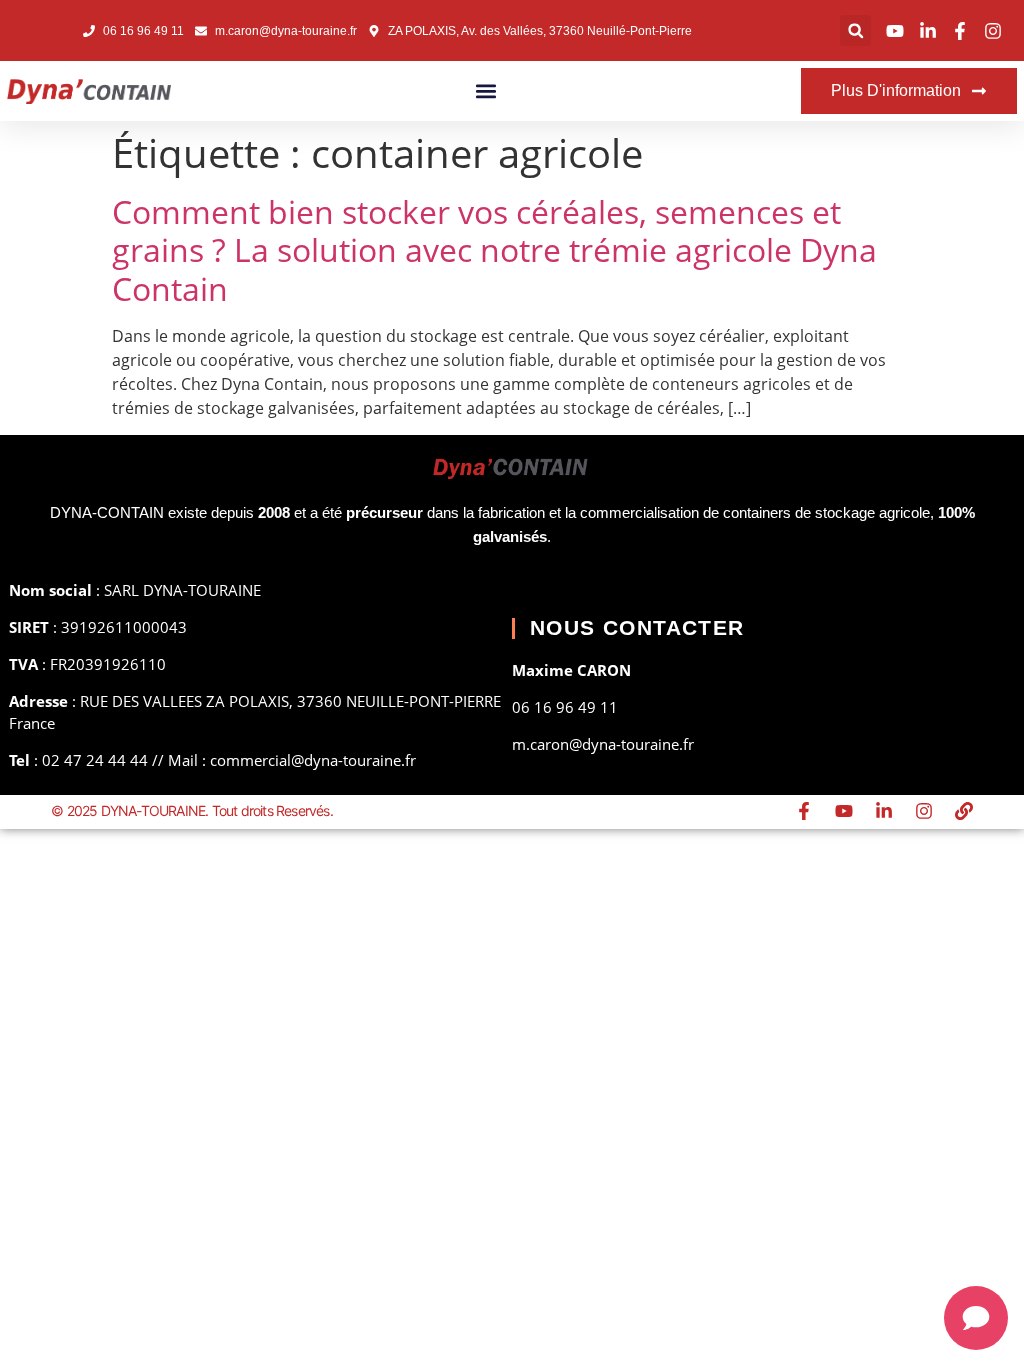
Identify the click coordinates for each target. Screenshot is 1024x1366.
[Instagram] (924, 811)
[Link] (964, 811)
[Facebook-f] (804, 811)
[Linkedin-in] (884, 811)
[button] (855, 30)
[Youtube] (844, 811)
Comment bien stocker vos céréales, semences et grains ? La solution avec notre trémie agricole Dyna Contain (494, 250)
